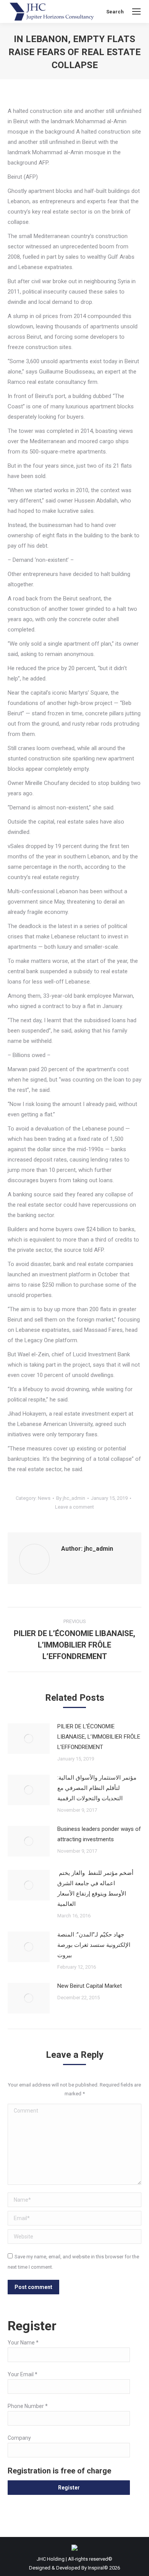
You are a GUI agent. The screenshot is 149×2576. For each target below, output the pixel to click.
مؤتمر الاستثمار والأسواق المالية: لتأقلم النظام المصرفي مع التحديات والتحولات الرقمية (97, 1788)
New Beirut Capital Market (90, 1986)
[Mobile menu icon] (136, 11)
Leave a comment (74, 1507)
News (44, 1498)
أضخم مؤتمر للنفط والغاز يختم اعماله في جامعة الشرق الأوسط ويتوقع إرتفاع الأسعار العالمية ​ (95, 1888)
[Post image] (29, 1739)
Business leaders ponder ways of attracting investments (99, 1834)
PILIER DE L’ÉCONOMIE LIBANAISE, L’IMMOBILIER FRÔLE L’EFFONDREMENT (99, 1737)
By (71, 1498)
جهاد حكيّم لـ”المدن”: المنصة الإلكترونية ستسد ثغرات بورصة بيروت (94, 1945)
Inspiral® (98, 2568)
